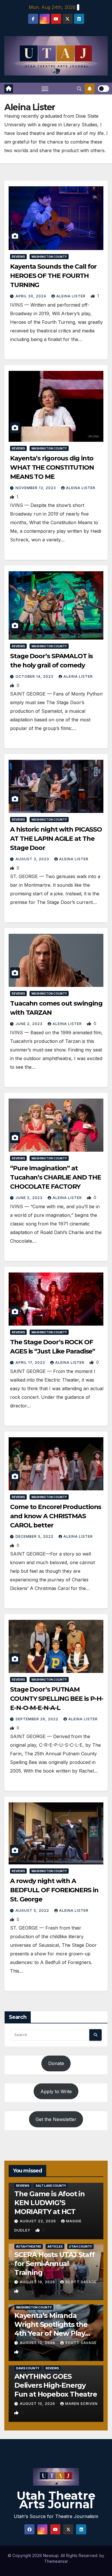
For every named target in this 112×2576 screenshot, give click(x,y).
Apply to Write (56, 2091)
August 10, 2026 (38, 2404)
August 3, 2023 (33, 859)
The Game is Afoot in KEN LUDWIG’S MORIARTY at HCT (50, 2203)
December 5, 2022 (35, 1536)
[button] (79, 89)
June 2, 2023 (30, 1024)
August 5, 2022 (33, 1910)
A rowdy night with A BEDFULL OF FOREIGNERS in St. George (54, 1890)
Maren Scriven (81, 2404)
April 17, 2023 (31, 1362)
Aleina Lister (72, 296)
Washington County (49, 257)
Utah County (80, 2246)
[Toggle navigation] (45, 89)
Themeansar (56, 2561)
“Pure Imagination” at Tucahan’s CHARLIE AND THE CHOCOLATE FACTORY (56, 1177)
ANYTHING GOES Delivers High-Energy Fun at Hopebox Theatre (56, 2385)
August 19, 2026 (38, 2282)
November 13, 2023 (36, 488)
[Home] (9, 89)
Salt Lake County (51, 2186)
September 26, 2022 (37, 1719)
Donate (56, 2063)
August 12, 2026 (38, 2343)
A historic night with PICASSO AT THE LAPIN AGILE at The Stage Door (56, 839)
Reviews (18, 257)
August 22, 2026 (38, 2221)
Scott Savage (81, 2282)
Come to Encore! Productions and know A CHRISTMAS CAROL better (56, 1516)
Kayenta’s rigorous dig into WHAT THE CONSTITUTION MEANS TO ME (52, 467)
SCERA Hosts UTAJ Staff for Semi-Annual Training (55, 2264)
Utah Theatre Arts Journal (56, 2500)
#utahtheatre (29, 2246)
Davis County (28, 2368)
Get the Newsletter (56, 2119)
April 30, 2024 (31, 296)
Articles (55, 2246)
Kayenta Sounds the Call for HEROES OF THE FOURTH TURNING (53, 276)
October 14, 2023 (35, 676)
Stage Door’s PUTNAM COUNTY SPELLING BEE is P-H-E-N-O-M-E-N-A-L (57, 1699)
